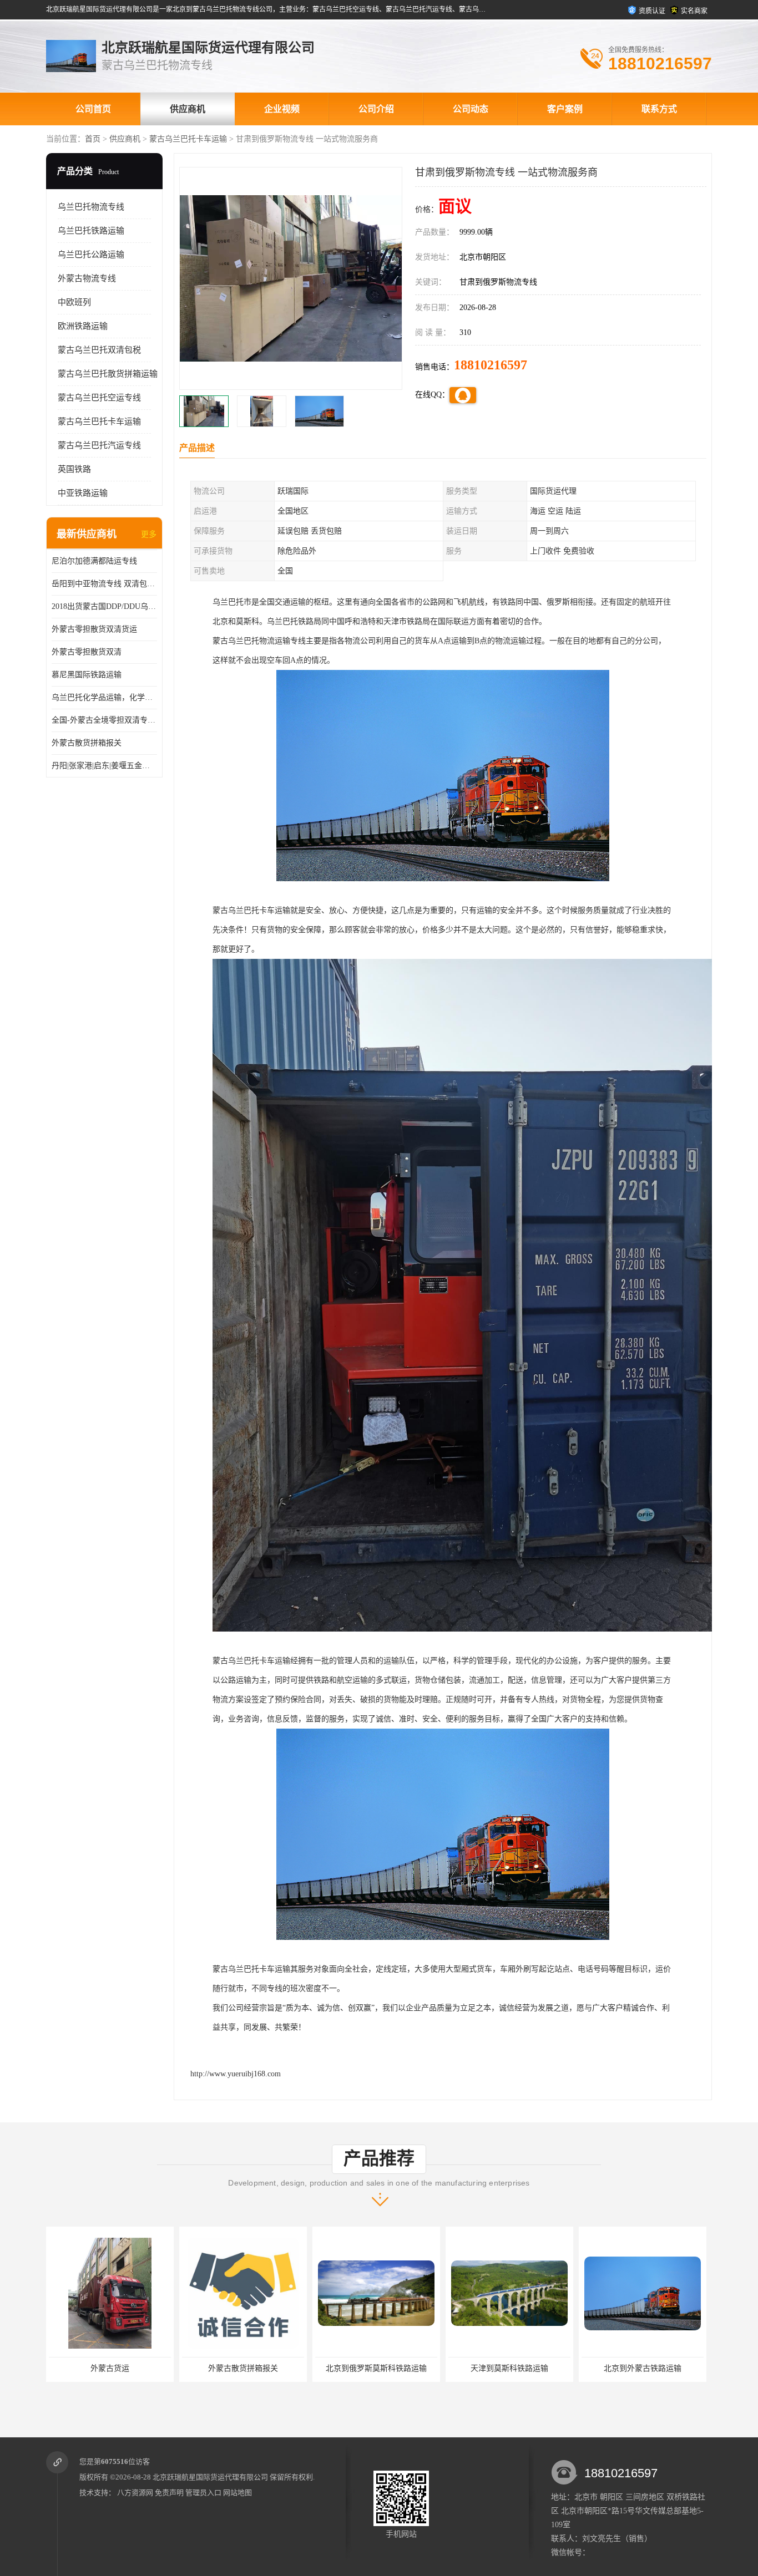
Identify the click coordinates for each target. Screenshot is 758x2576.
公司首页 (93, 109)
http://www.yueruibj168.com (236, 2074)
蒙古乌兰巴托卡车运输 (188, 139)
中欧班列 (74, 302)
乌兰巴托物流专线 (91, 207)
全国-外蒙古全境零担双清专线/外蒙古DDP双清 (104, 720)
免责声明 (169, 2493)
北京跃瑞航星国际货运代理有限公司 (210, 2477)
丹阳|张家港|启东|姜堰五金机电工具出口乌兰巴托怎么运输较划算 (104, 766)
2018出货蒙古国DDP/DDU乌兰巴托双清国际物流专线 (104, 606)
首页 (93, 139)
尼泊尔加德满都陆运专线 (94, 561)
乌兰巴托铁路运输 (91, 231)
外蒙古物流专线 (87, 278)
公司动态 (471, 109)
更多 (149, 534)
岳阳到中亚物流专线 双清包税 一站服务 (104, 584)
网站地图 (237, 2493)
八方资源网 (135, 2493)
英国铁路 (74, 469)
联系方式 (659, 109)
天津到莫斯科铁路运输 (251, 2368)
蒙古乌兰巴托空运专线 (99, 398)
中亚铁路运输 (83, 493)
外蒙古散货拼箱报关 (87, 743)
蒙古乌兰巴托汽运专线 (99, 445)
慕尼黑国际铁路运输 (87, 675)
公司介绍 (376, 109)
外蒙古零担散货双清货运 (94, 629)
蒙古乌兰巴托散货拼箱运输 (108, 374)
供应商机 (188, 109)
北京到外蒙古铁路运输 (385, 2368)
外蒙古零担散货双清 (87, 652)
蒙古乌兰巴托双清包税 (99, 350)
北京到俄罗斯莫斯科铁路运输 (118, 2368)
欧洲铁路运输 (83, 326)
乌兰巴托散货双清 (518, 2368)
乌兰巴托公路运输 (91, 255)
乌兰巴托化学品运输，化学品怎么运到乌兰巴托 (104, 697)
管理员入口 (203, 2493)
